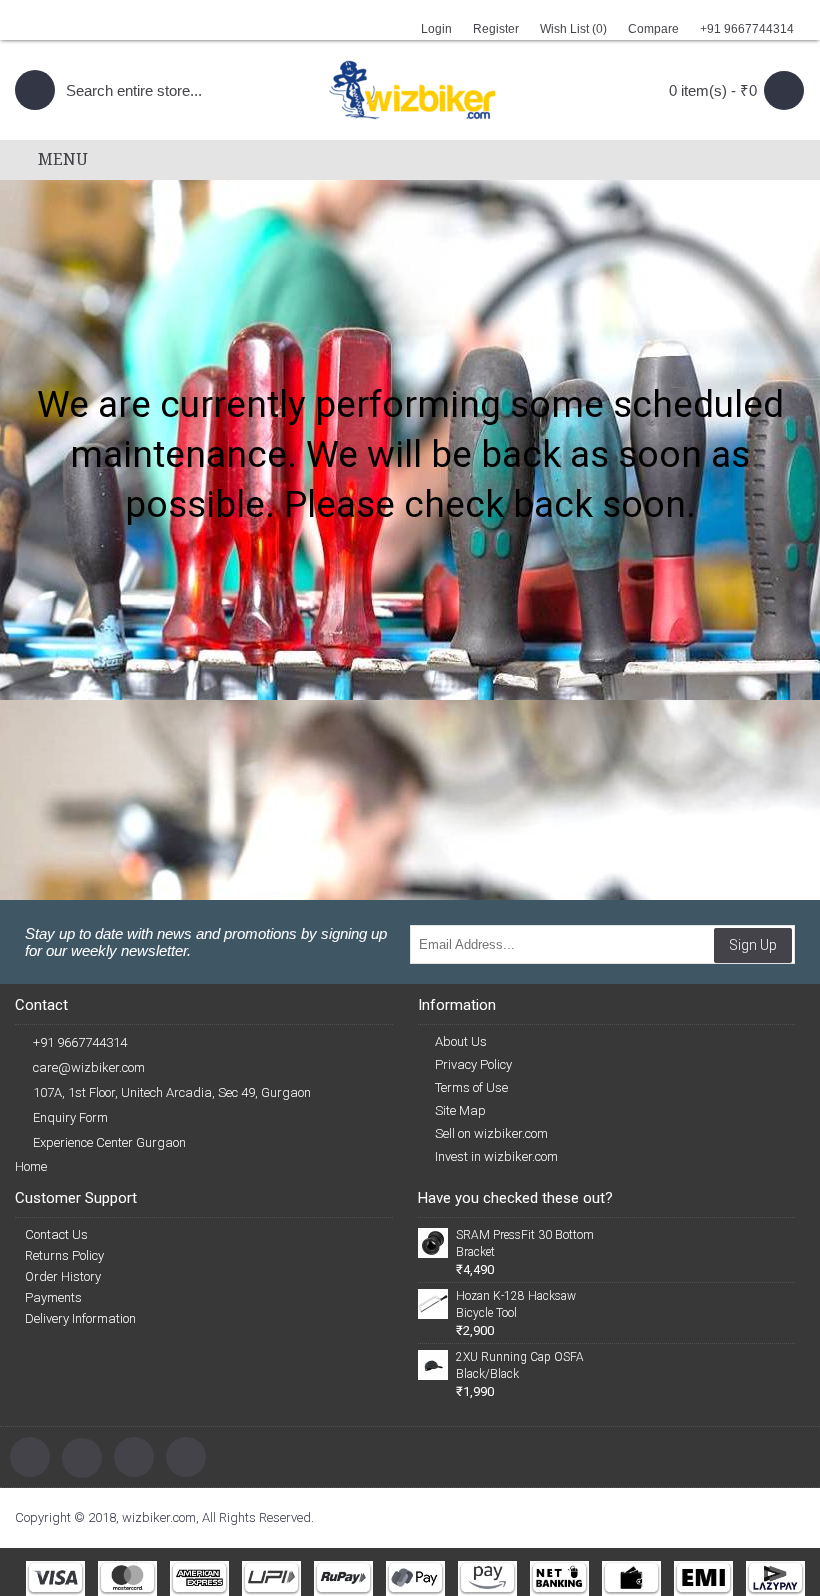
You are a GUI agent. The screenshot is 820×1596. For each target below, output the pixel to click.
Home (31, 1166)
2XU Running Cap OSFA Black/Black (520, 1365)
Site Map (460, 1110)
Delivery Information (80, 1318)
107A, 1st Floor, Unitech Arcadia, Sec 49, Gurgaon (172, 1092)
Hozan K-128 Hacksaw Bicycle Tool (516, 1304)
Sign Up (753, 945)
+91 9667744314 (80, 1042)
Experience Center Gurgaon (109, 1142)
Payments (53, 1297)
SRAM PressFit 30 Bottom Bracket (525, 1243)
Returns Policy (64, 1255)
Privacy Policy (473, 1064)
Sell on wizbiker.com (491, 1133)
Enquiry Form (70, 1117)
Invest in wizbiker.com (496, 1156)
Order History (63, 1276)
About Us (461, 1041)
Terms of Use (471, 1087)
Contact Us (56, 1234)
